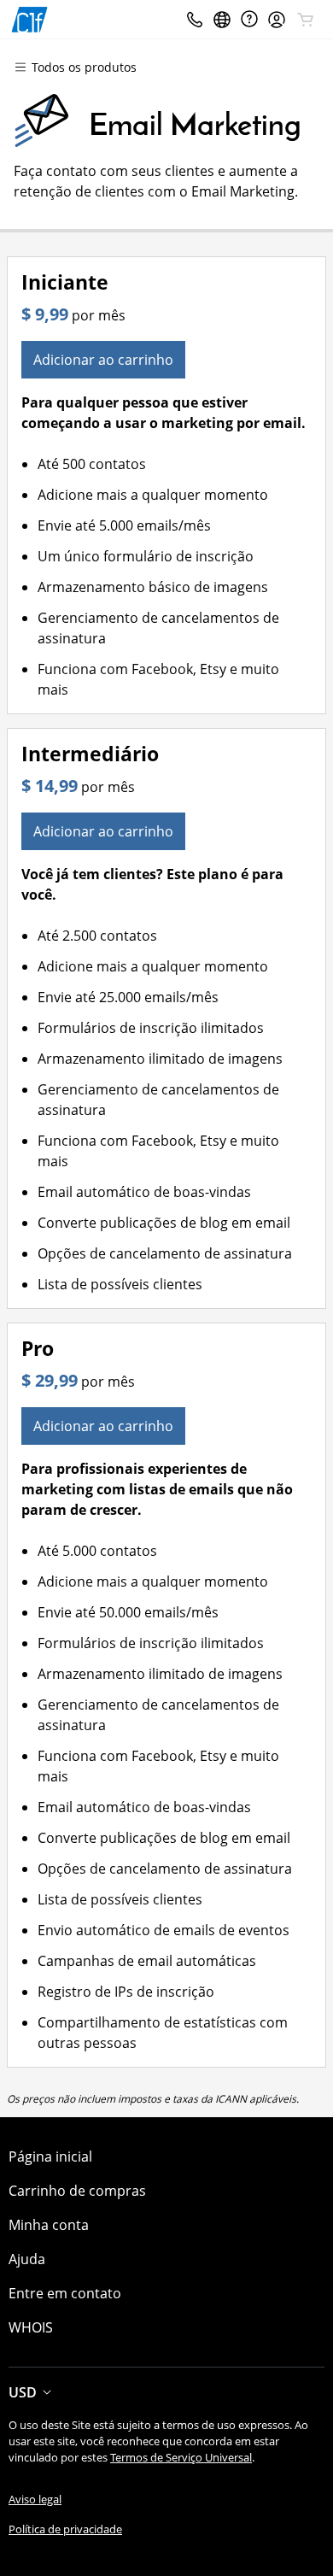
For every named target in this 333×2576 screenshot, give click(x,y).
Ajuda (27, 2259)
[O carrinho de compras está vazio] (306, 20)
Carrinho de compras (77, 2191)
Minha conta (49, 2225)
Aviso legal (35, 2499)
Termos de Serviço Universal (181, 2457)
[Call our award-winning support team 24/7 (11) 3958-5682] (249, 19)
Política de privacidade (65, 2529)
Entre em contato (65, 2293)
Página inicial (50, 2156)
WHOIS (31, 2327)
